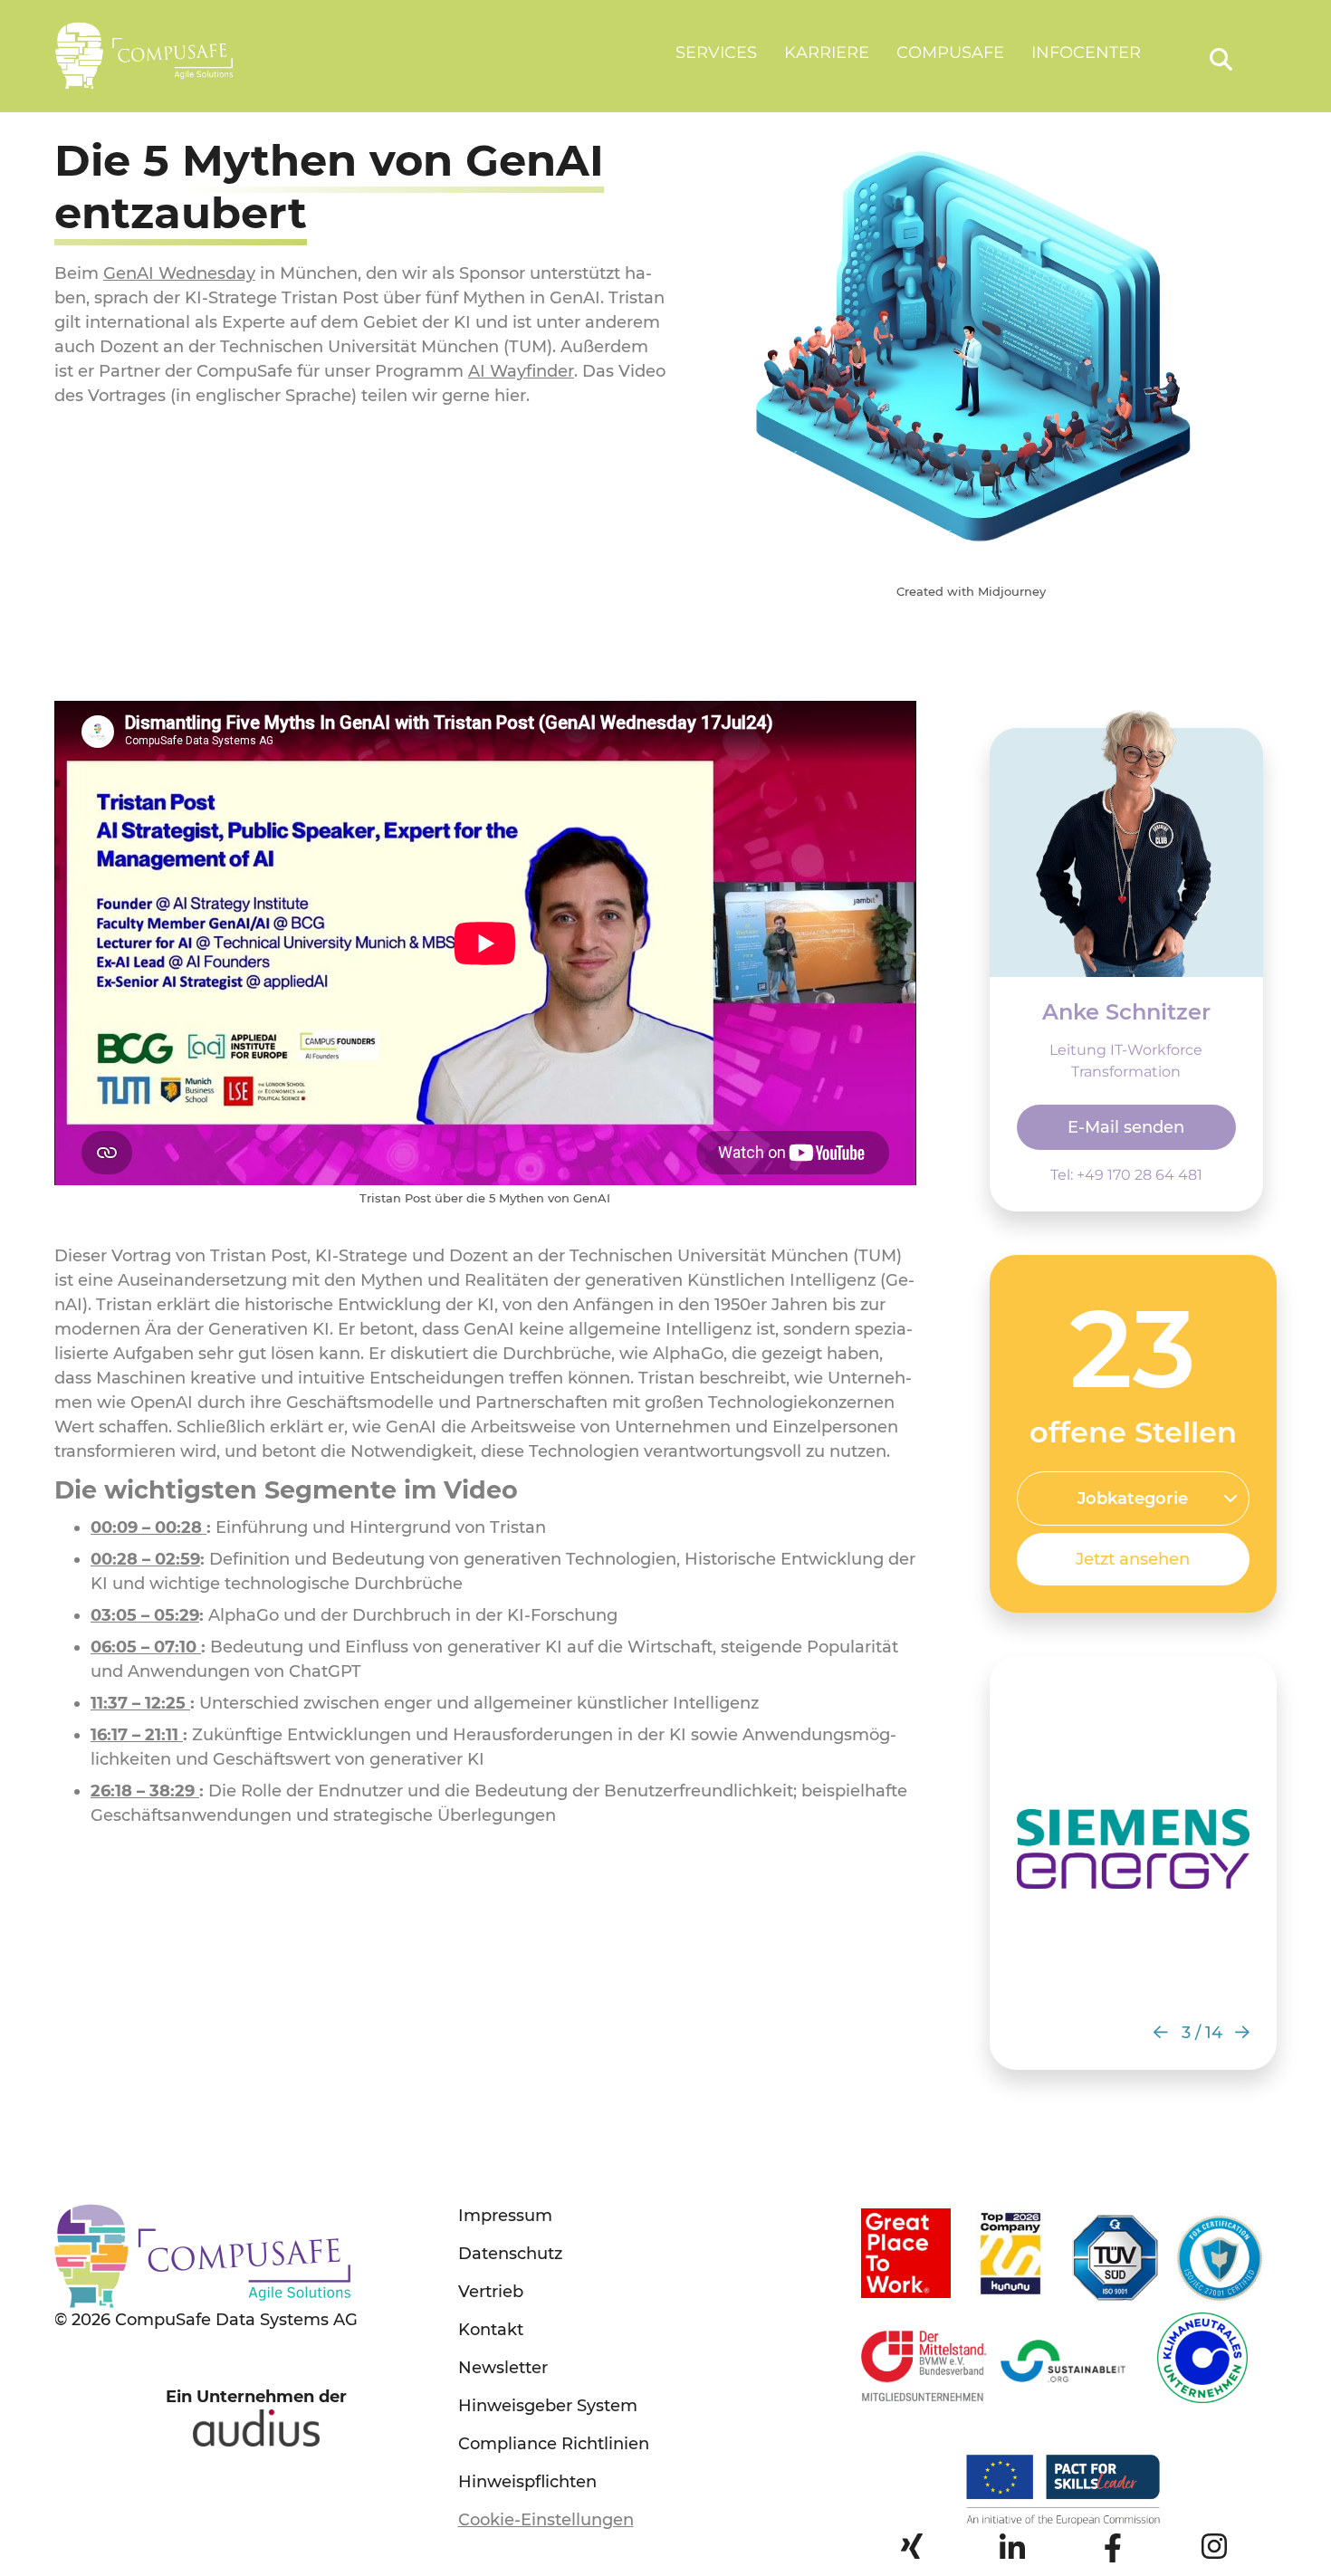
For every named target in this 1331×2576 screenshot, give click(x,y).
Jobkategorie (1133, 1499)
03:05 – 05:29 (145, 1615)
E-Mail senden (1126, 1127)
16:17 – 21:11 (137, 1735)
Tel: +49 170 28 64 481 (1126, 1175)
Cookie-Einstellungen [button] (546, 2520)
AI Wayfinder (521, 371)
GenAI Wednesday (179, 273)
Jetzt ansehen (1133, 1559)
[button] (1161, 2033)
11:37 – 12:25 (140, 1703)
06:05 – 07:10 (146, 1647)
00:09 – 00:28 (148, 1527)
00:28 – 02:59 (145, 1559)
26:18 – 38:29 (145, 1791)
